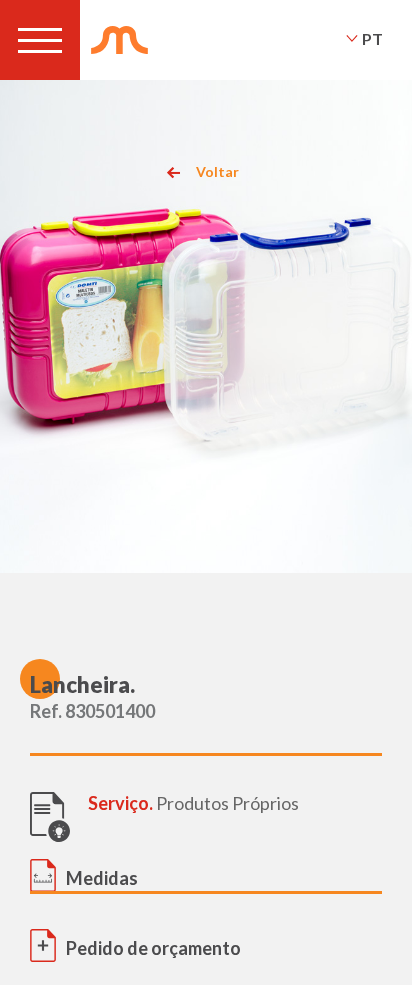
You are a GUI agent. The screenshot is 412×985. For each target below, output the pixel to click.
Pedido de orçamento (153, 948)
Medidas (102, 878)
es (372, 64)
